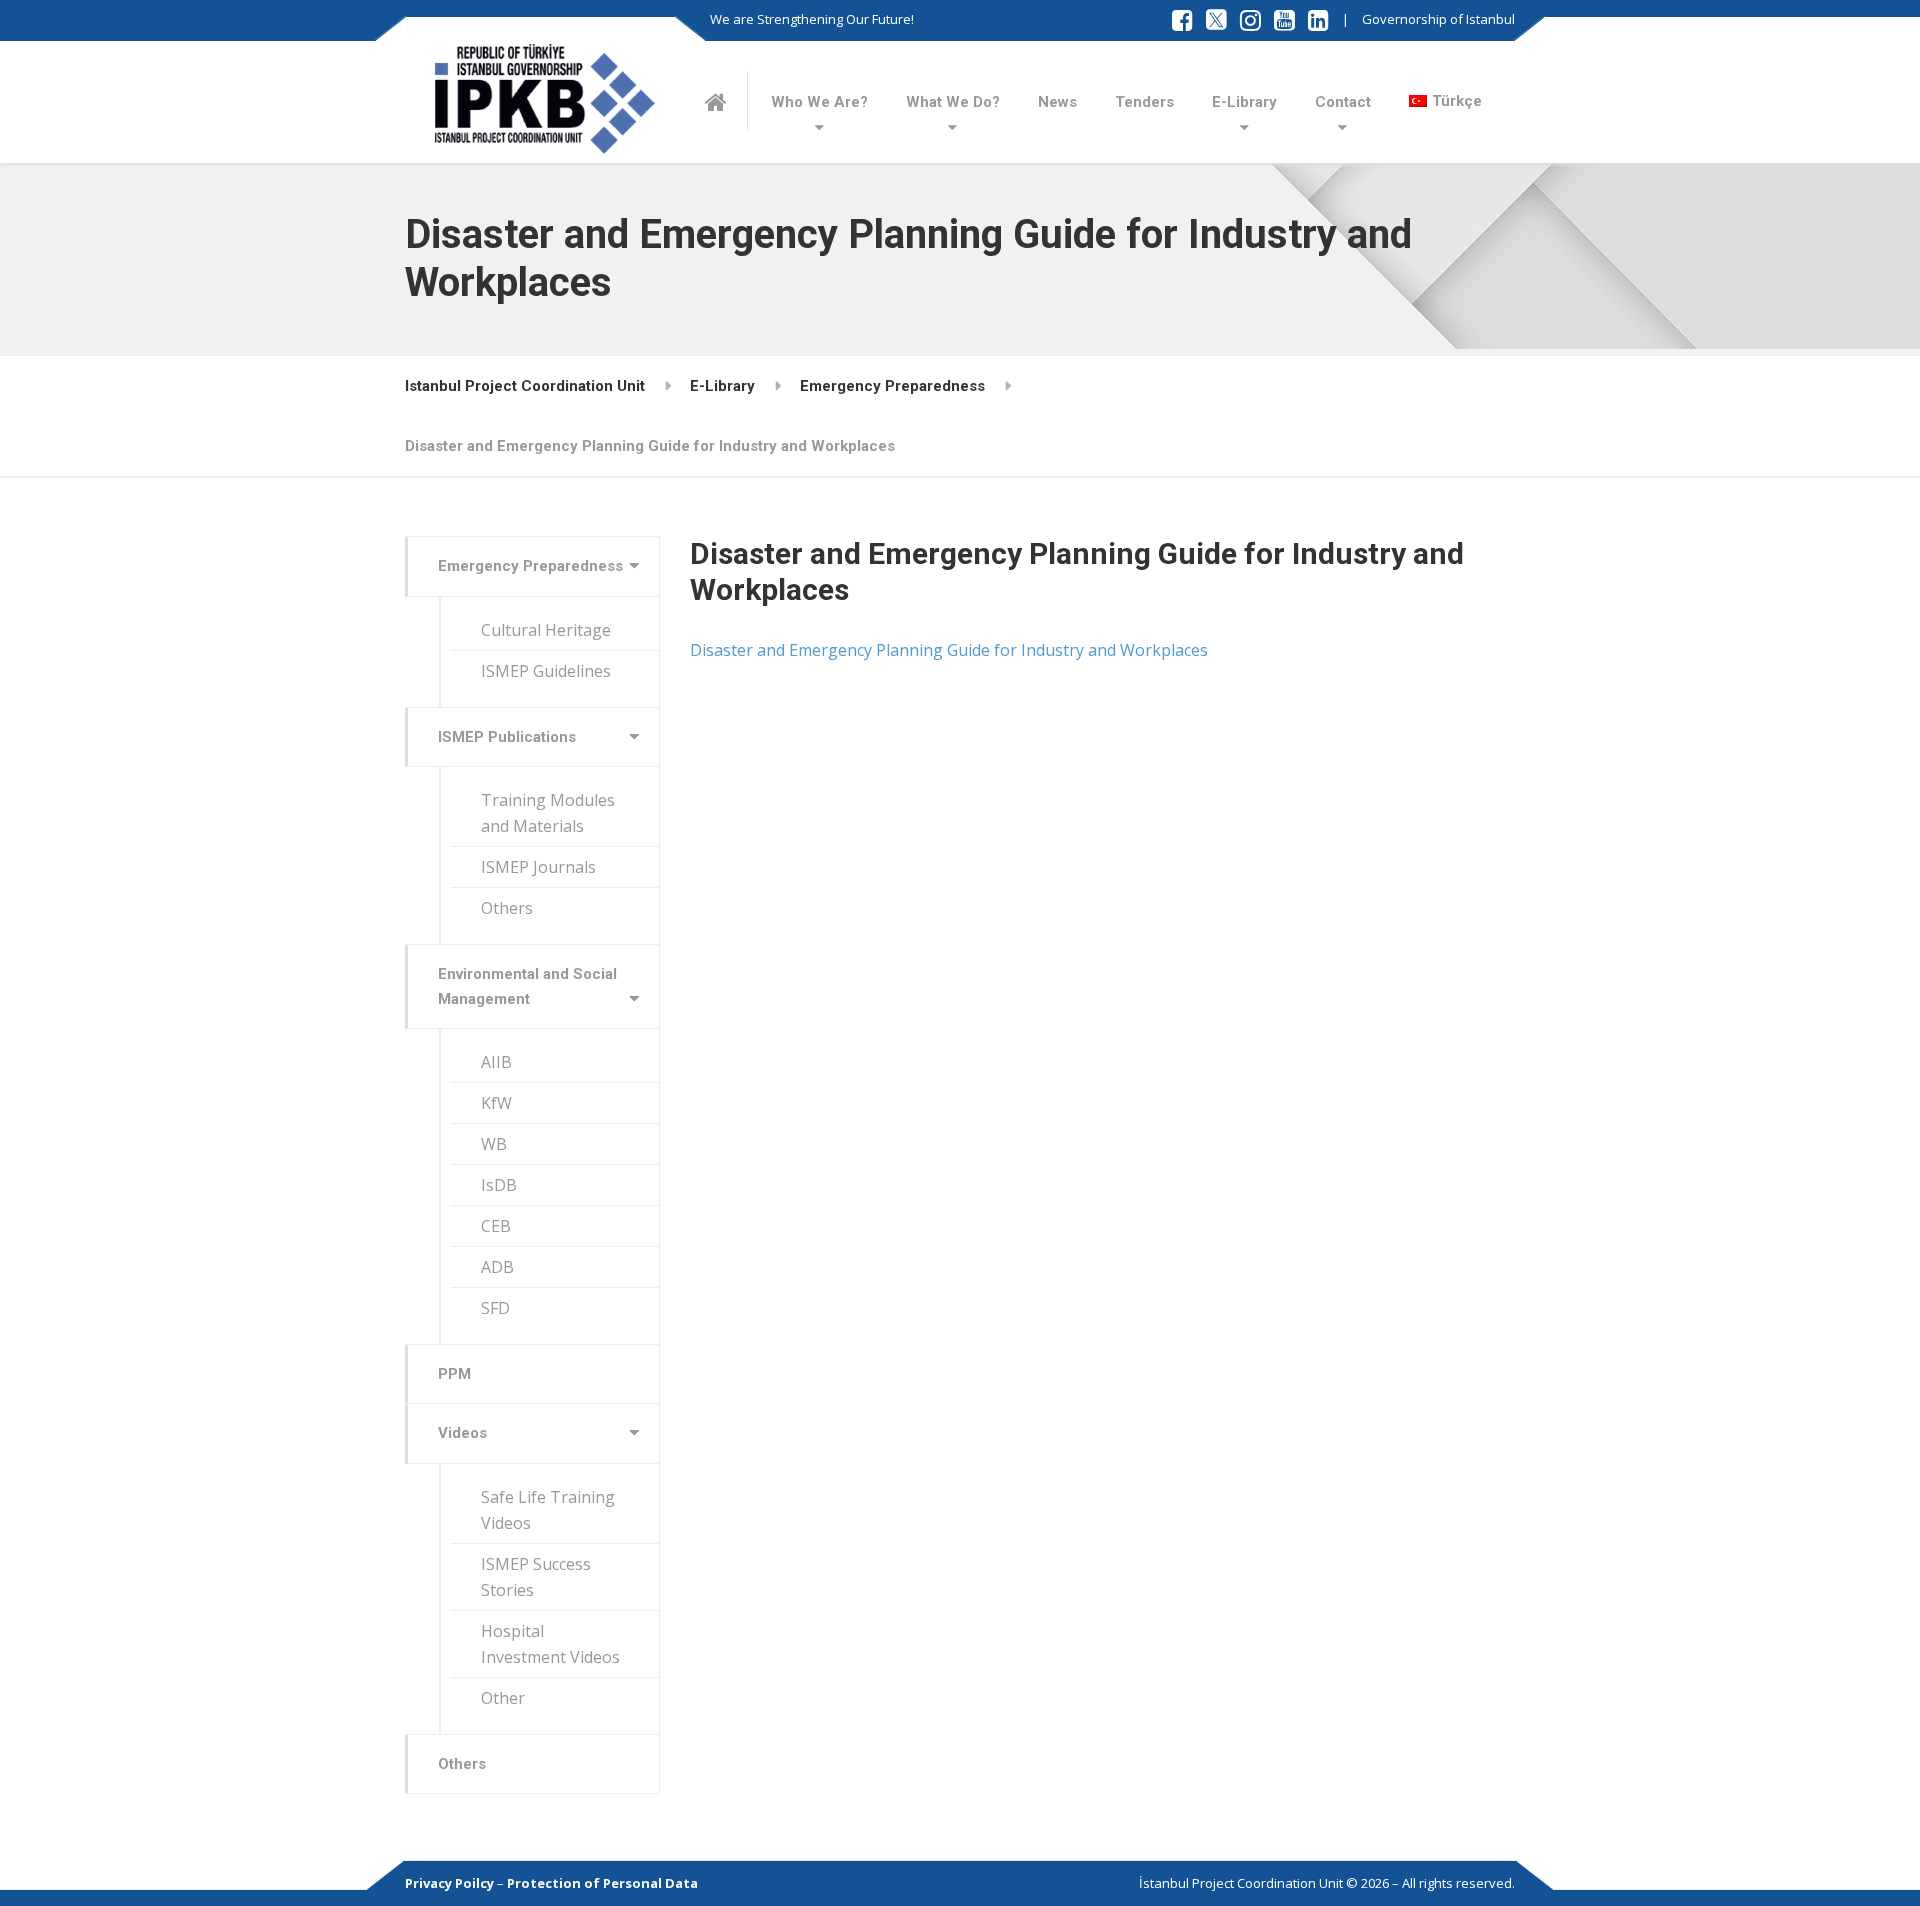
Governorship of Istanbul (1438, 19)
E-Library (1244, 102)
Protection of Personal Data (602, 1883)
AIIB (496, 1062)
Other (503, 1698)
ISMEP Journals (538, 867)
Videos (462, 1433)
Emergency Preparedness (530, 566)
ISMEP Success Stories (536, 1577)
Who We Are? (819, 102)
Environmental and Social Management (527, 986)
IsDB (499, 1185)
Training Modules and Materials (548, 813)
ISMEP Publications (507, 737)
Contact (1343, 102)
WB (494, 1144)
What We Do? (953, 102)
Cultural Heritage (546, 630)
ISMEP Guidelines (546, 671)
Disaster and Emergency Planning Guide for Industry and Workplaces (949, 650)
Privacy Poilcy (449, 1883)
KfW (496, 1103)
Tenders (1144, 102)
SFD (495, 1308)
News (1057, 102)
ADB (497, 1267)
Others (507, 908)
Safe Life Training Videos (548, 1510)
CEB (496, 1226)
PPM (454, 1374)
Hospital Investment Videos (550, 1644)
